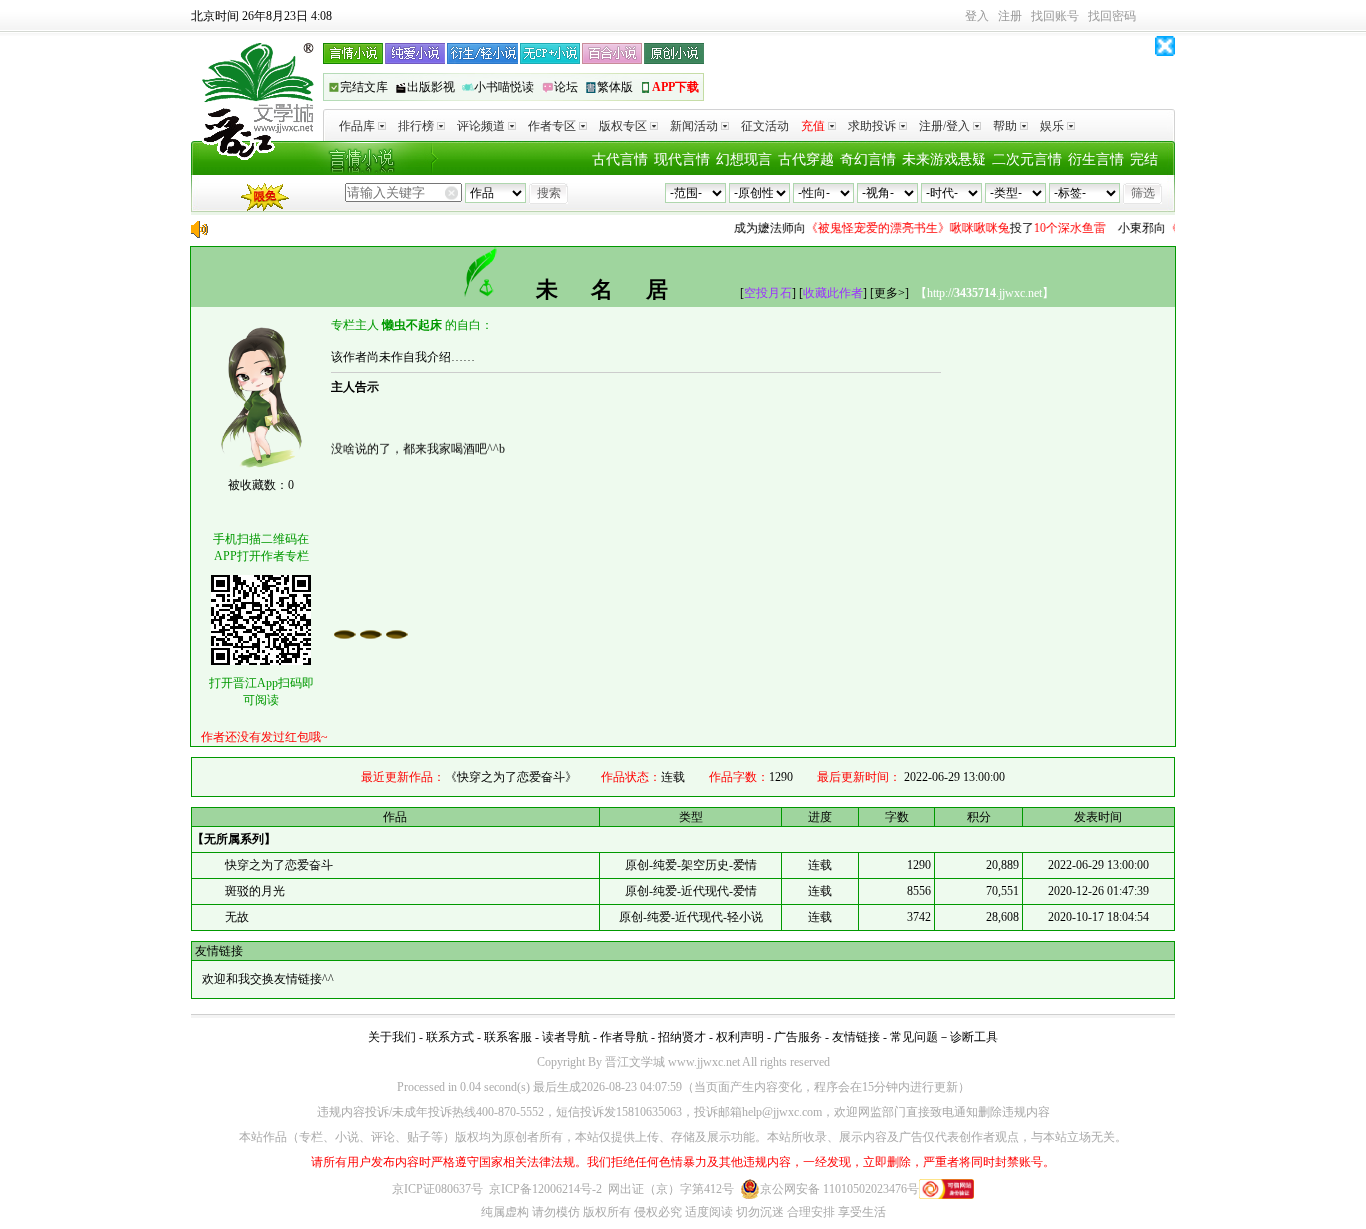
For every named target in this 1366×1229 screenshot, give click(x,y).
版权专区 (623, 126)
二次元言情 (1027, 159)
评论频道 (481, 126)
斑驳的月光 (255, 891)
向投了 (909, 228)
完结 (1144, 159)
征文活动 (765, 126)
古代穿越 (806, 159)
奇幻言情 (868, 159)
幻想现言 (744, 159)
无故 (237, 917)
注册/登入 (944, 126)
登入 (977, 16)
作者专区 (552, 126)
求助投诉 (872, 126)
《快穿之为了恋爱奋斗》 (511, 777)
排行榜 (416, 126)
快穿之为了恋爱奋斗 (279, 865)
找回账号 (1055, 16)
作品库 (357, 126)
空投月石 (768, 293)
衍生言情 (1096, 159)
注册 (1010, 16)
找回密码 (1112, 16)
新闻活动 (694, 126)
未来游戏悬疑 (944, 159)
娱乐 (1052, 126)
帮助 (1005, 126)
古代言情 (620, 159)
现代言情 (682, 159)
